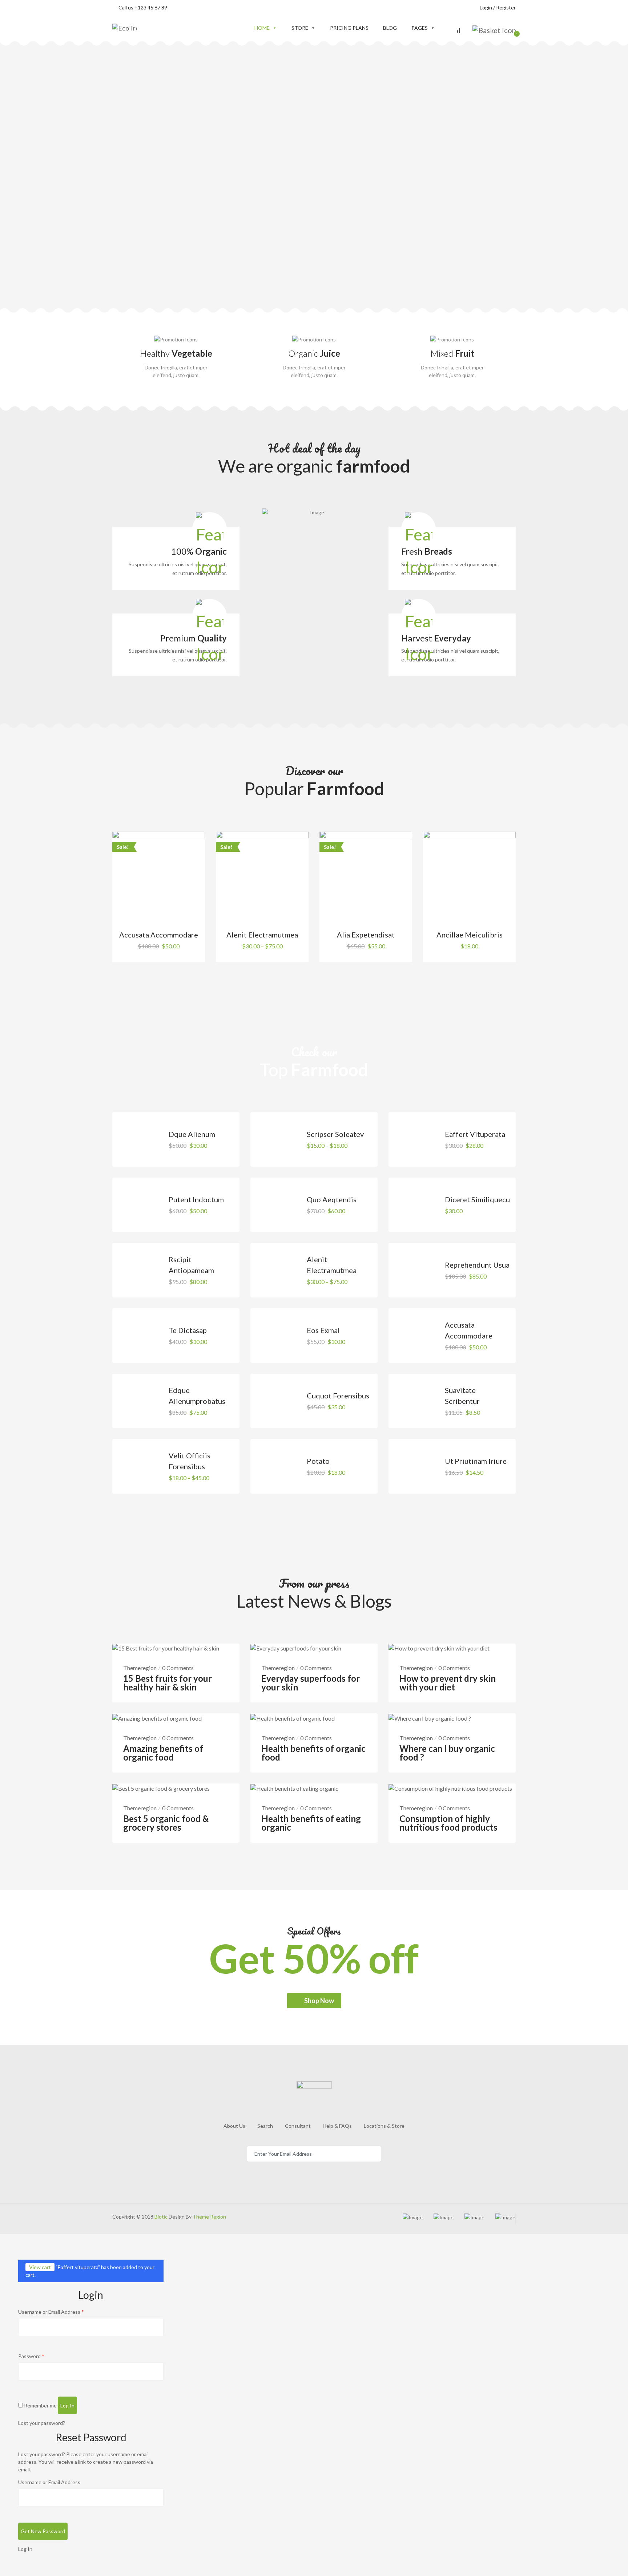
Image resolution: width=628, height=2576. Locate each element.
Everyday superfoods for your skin (311, 1683)
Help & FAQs (337, 2126)
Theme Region (209, 2217)
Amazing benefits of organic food (163, 1753)
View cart (40, 2267)
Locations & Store (384, 2126)
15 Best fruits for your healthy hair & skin (168, 1683)
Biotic (161, 2217)
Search (265, 2126)
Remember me (40, 2405)
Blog (390, 28)
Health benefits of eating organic (311, 1823)
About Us (234, 2126)
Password (31, 2356)
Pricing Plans (349, 28)
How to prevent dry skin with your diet (448, 1683)
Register (506, 7)
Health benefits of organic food (313, 1753)
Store (300, 28)
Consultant (298, 2126)
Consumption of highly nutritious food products (448, 1823)
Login (486, 7)
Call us (143, 7)
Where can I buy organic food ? (447, 1753)
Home (262, 28)
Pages (420, 28)
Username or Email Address (51, 2312)
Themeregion (140, 1668)
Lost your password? (42, 2423)
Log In (25, 2549)
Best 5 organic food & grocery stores (166, 1823)
